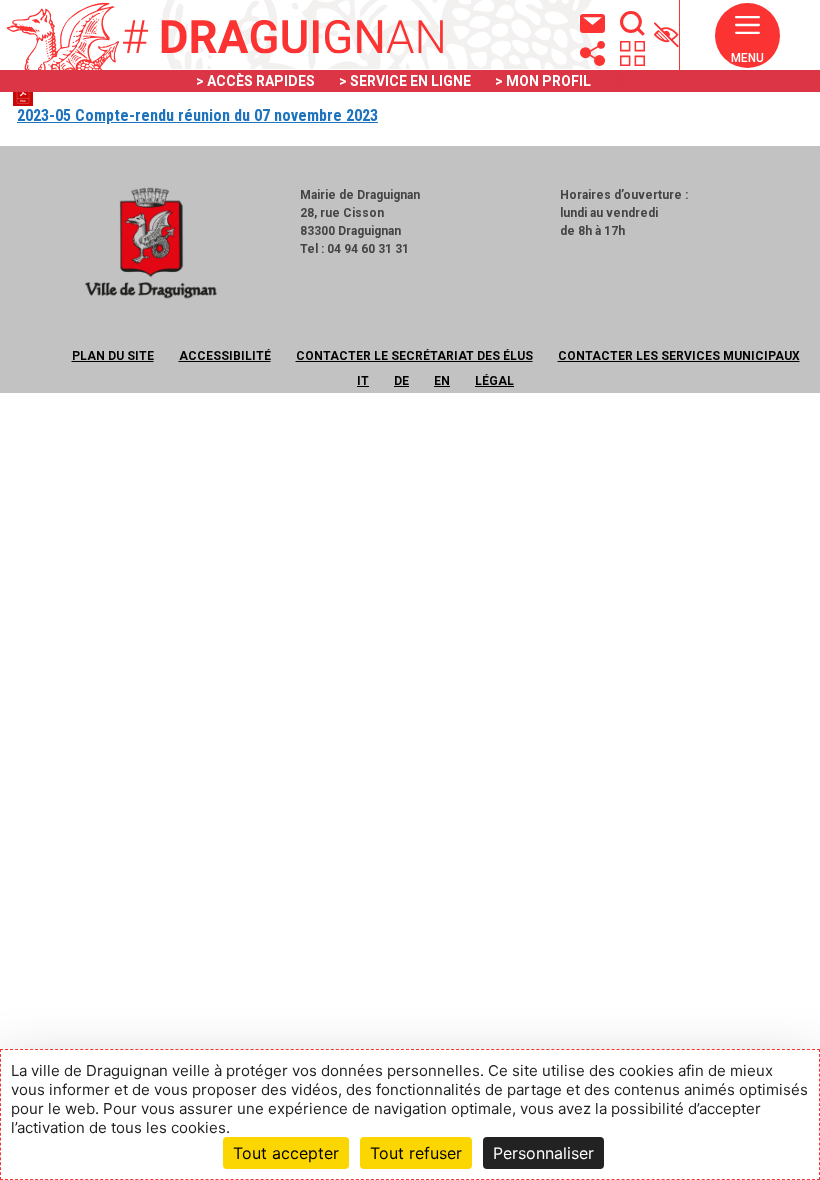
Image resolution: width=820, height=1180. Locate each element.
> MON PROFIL (543, 81)
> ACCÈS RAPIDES (255, 81)
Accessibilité (225, 356)
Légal (494, 381)
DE (401, 381)
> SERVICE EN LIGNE (405, 81)
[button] (747, 44)
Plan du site (113, 356)
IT (363, 381)
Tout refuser (416, 1153)
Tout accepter (286, 1153)
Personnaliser (543, 1153)
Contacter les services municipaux (679, 356)
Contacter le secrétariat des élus (414, 356)
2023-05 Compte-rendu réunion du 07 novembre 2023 (197, 115)
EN (442, 381)
